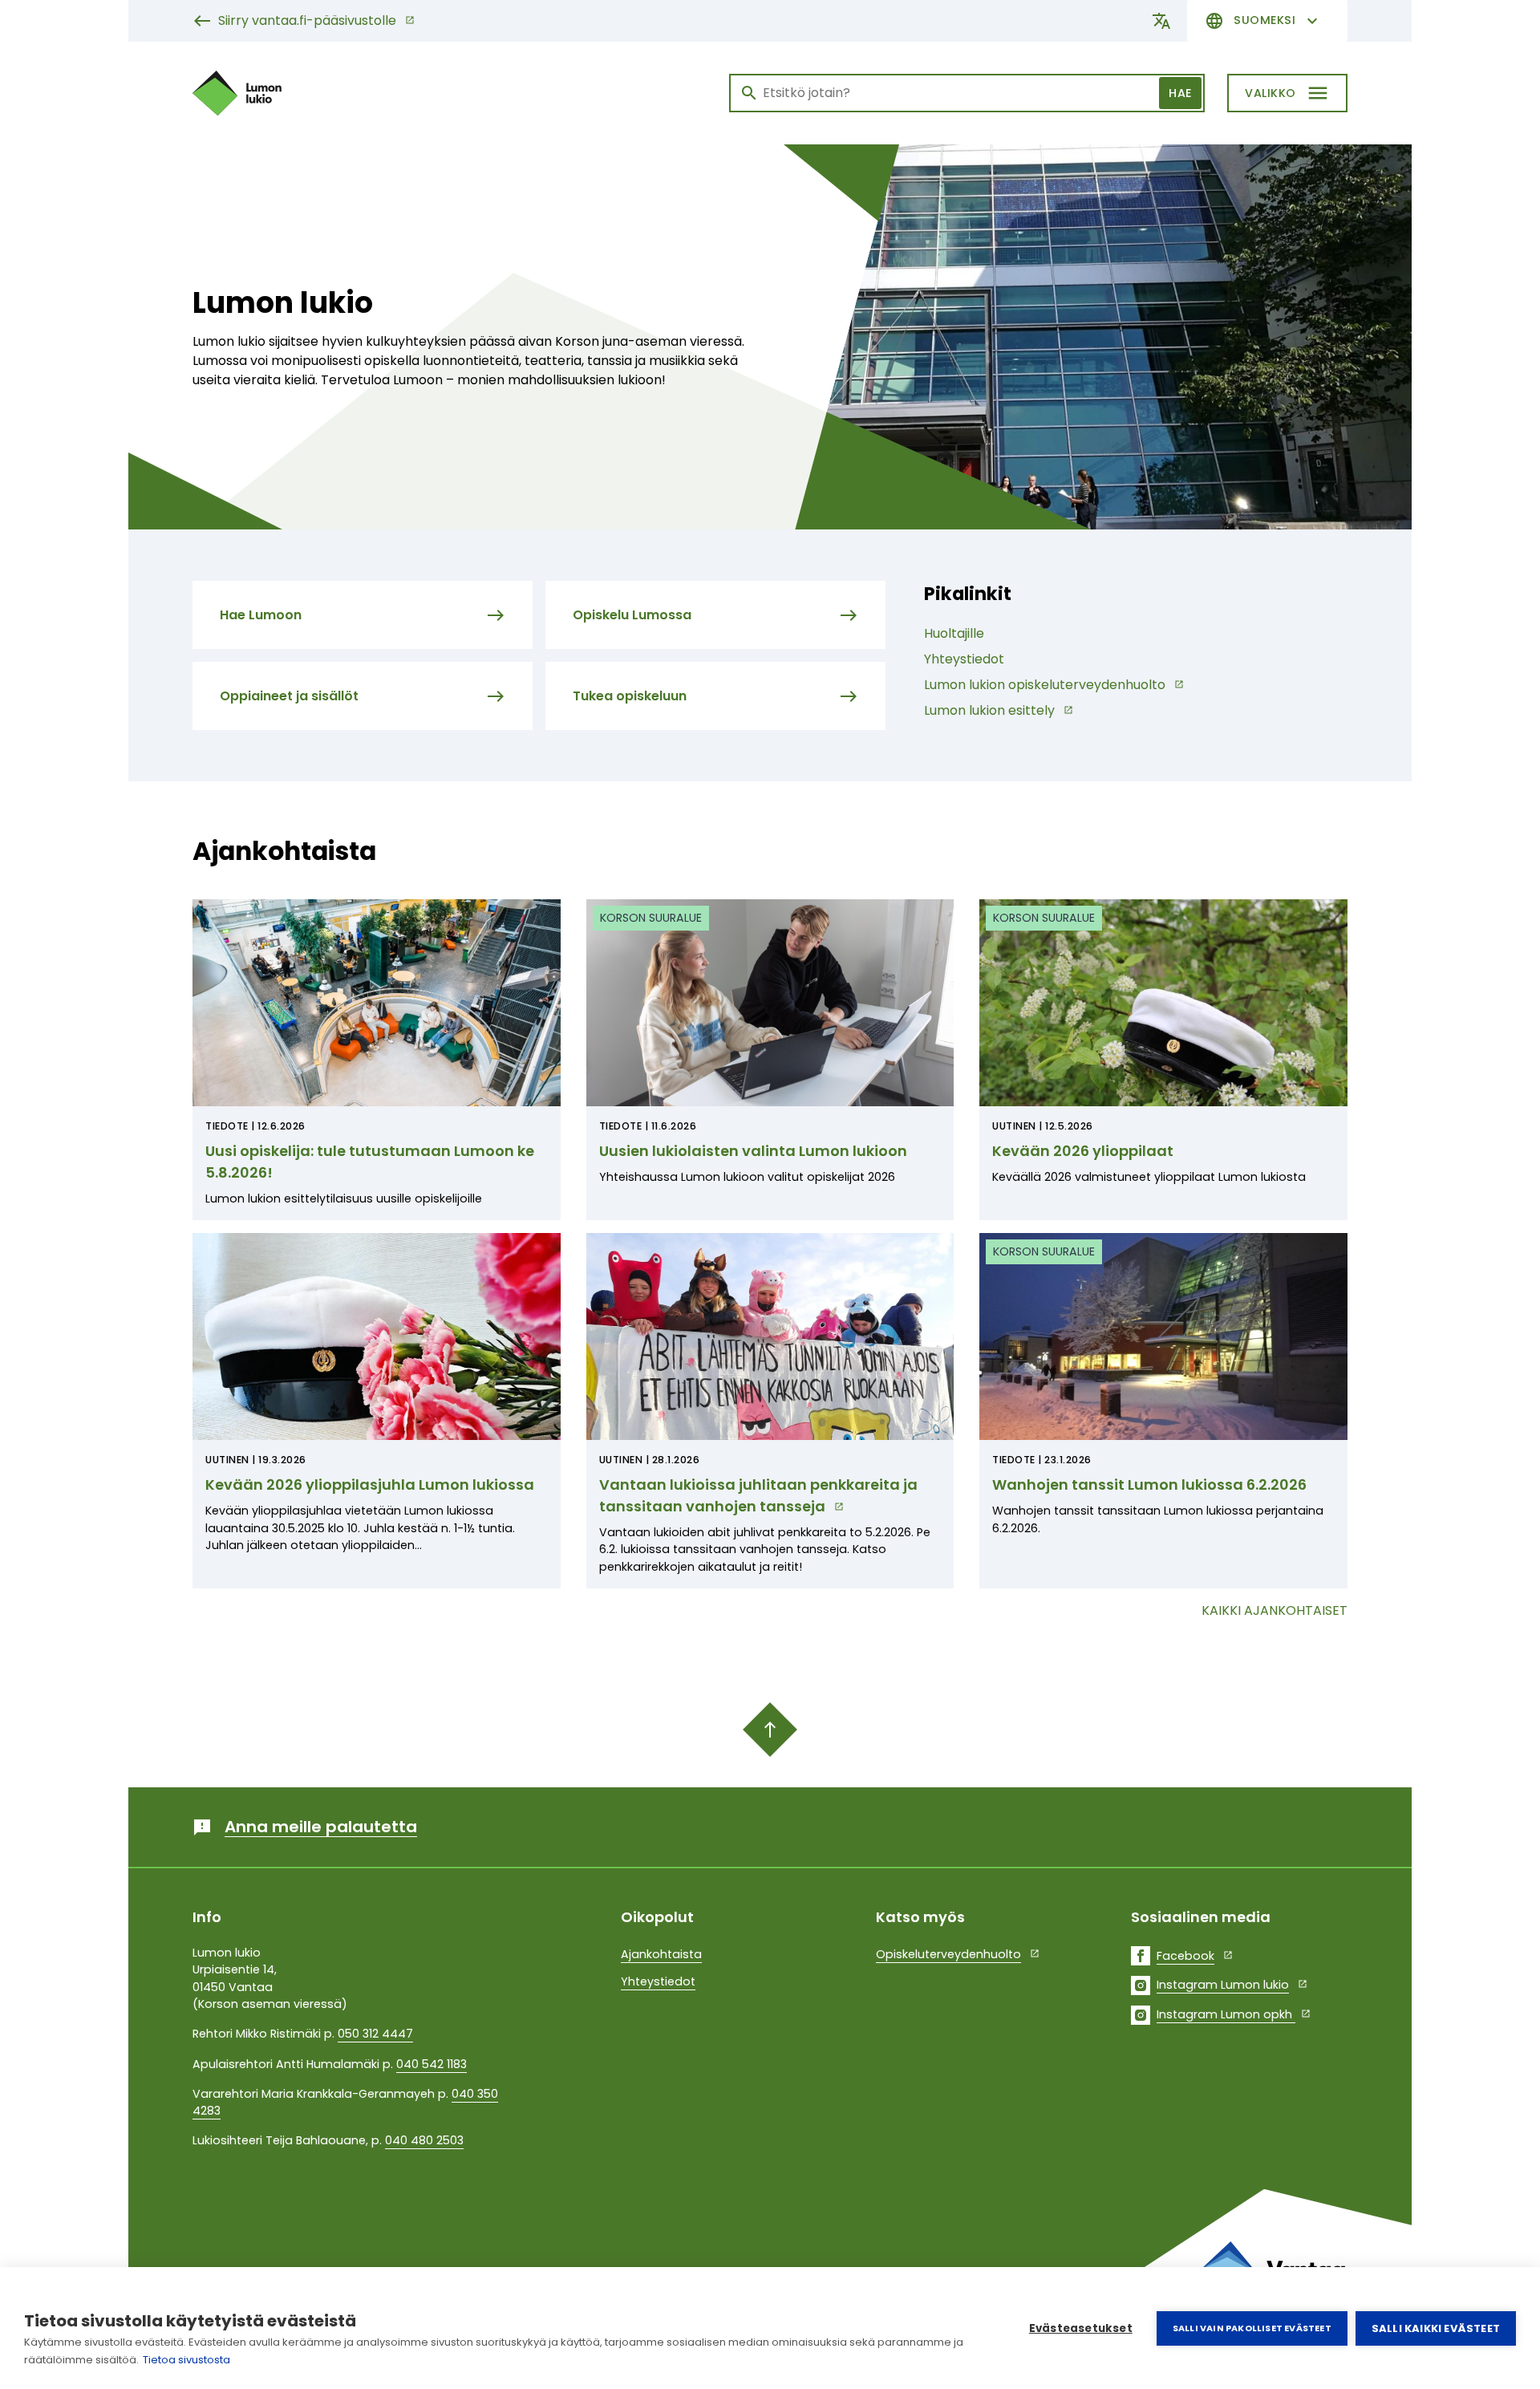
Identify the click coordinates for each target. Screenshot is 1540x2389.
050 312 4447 (375, 2034)
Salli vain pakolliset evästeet (1252, 2328)
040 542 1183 (432, 2064)
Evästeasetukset (1081, 2328)
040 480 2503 (424, 2140)
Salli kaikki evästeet (1436, 2328)
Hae (1180, 93)
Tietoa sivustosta (186, 2360)
